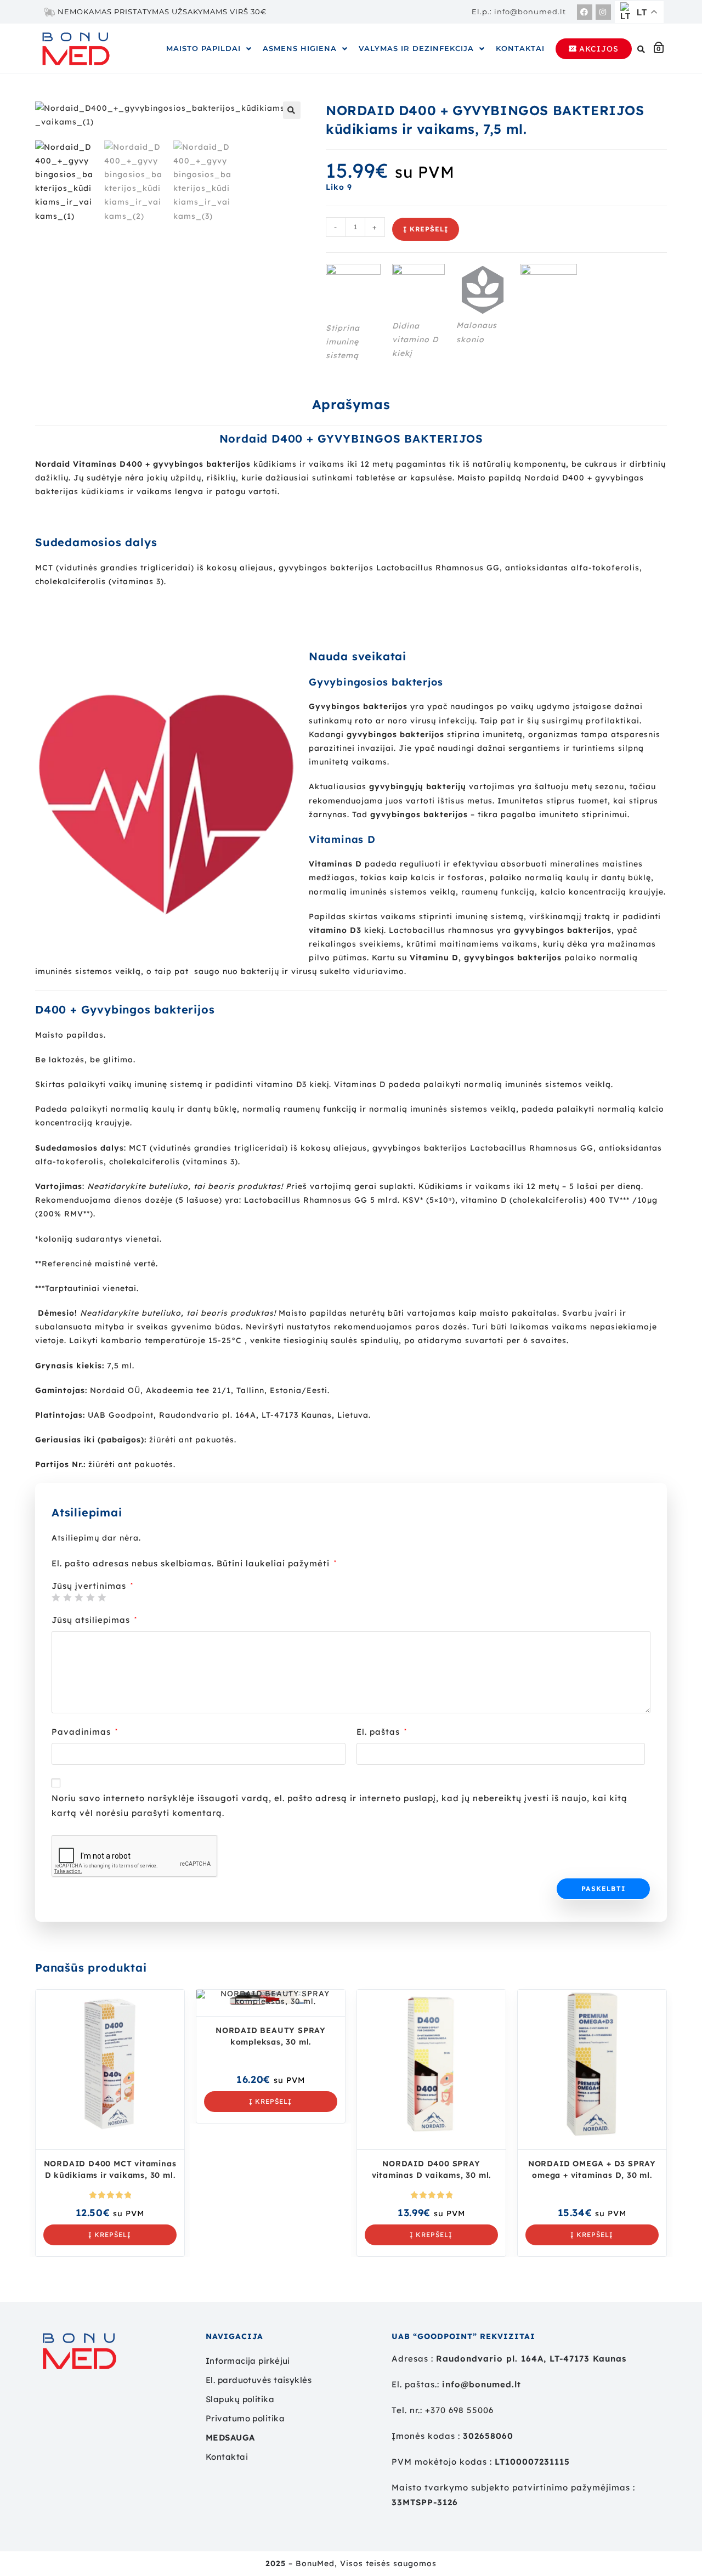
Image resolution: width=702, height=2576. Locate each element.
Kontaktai (520, 48)
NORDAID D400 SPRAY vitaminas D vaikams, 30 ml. (432, 2169)
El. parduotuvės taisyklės (259, 2380)
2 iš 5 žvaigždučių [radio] (67, 1597)
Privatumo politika (245, 2418)
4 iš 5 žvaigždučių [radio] (90, 1597)
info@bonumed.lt (530, 12)
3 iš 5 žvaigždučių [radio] (79, 1597)
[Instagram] (603, 12)
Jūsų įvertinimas (92, 1586)
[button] (209, 49)
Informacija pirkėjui (248, 2361)
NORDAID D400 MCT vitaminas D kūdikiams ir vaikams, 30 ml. (110, 2169)
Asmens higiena (300, 48)
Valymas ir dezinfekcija (416, 48)
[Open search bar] (643, 49)
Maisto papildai (203, 48)
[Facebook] (585, 12)
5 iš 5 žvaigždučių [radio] (102, 1597)
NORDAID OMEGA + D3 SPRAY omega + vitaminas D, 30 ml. (592, 2169)
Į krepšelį (426, 229)
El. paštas (382, 1732)
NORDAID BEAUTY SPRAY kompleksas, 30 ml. (271, 2036)
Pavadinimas (85, 1732)
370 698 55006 (462, 2410)
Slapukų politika (240, 2399)
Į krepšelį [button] (110, 2235)
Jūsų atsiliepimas (94, 1620)
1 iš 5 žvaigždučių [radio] (56, 1597)
